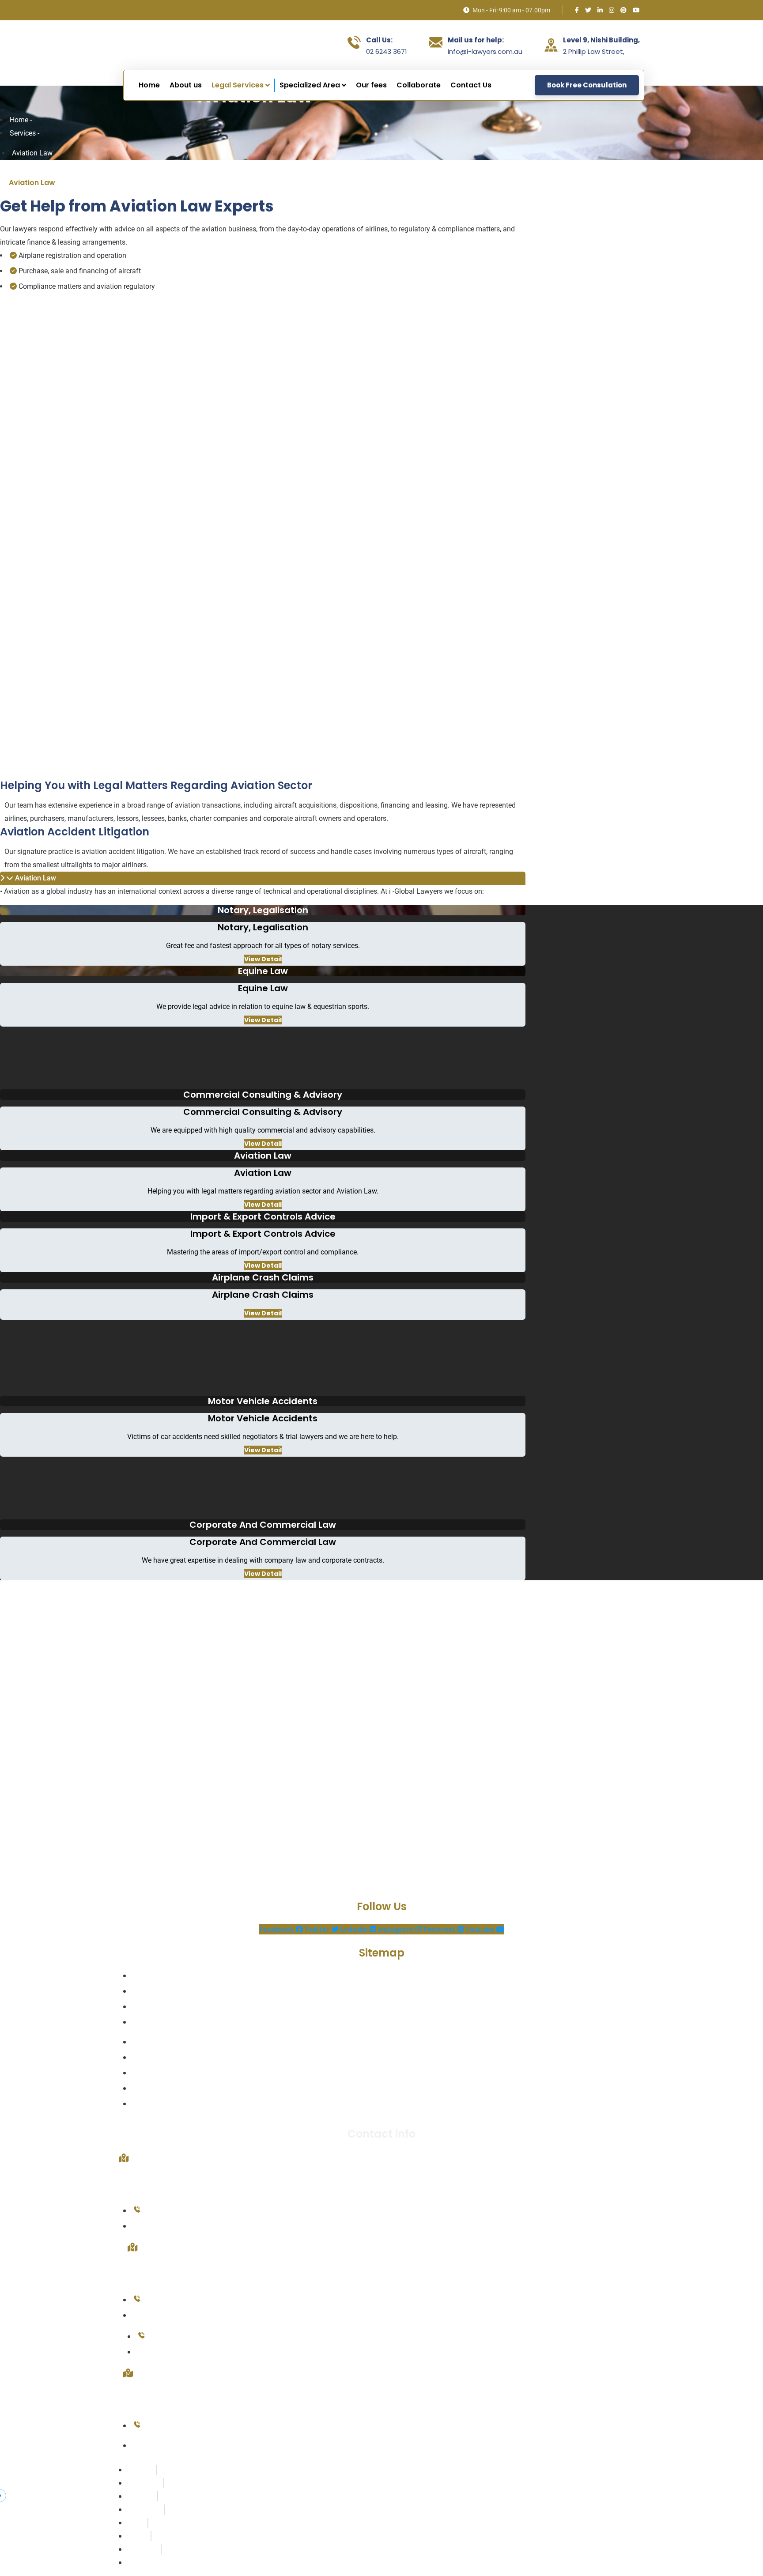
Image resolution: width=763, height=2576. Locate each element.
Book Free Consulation (587, 85)
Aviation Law (36, 878)
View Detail (263, 959)
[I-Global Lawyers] (189, 45)
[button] (263, 878)
